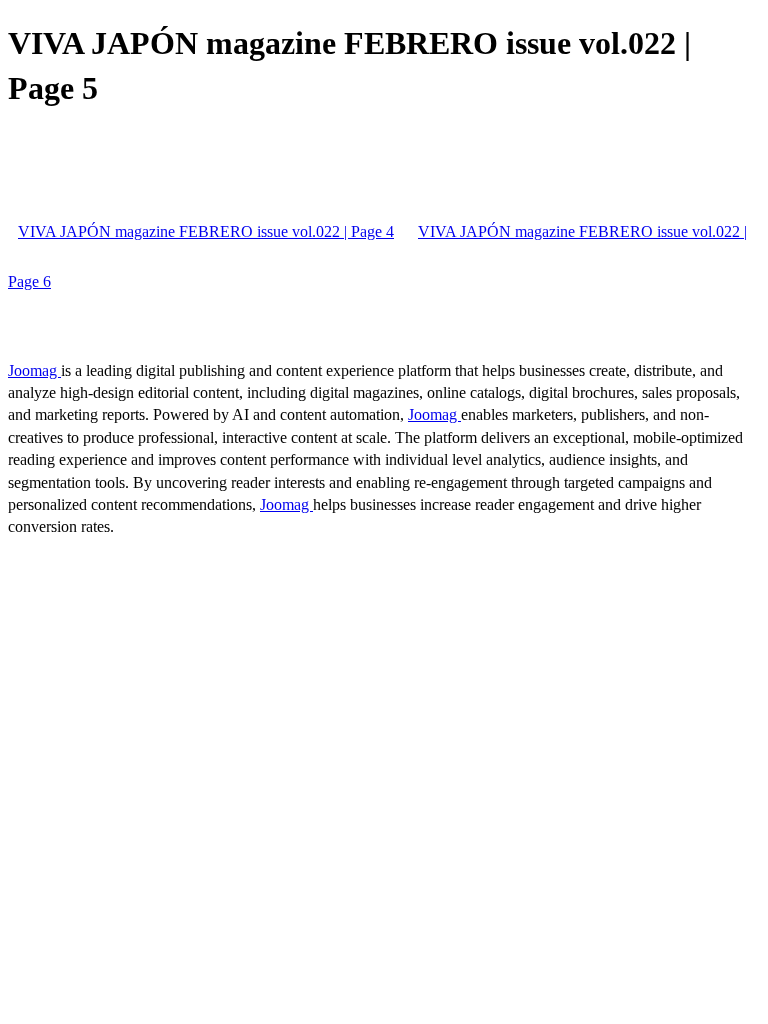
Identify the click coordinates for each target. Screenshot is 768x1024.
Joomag (34, 370)
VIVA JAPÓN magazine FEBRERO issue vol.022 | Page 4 (206, 231)
